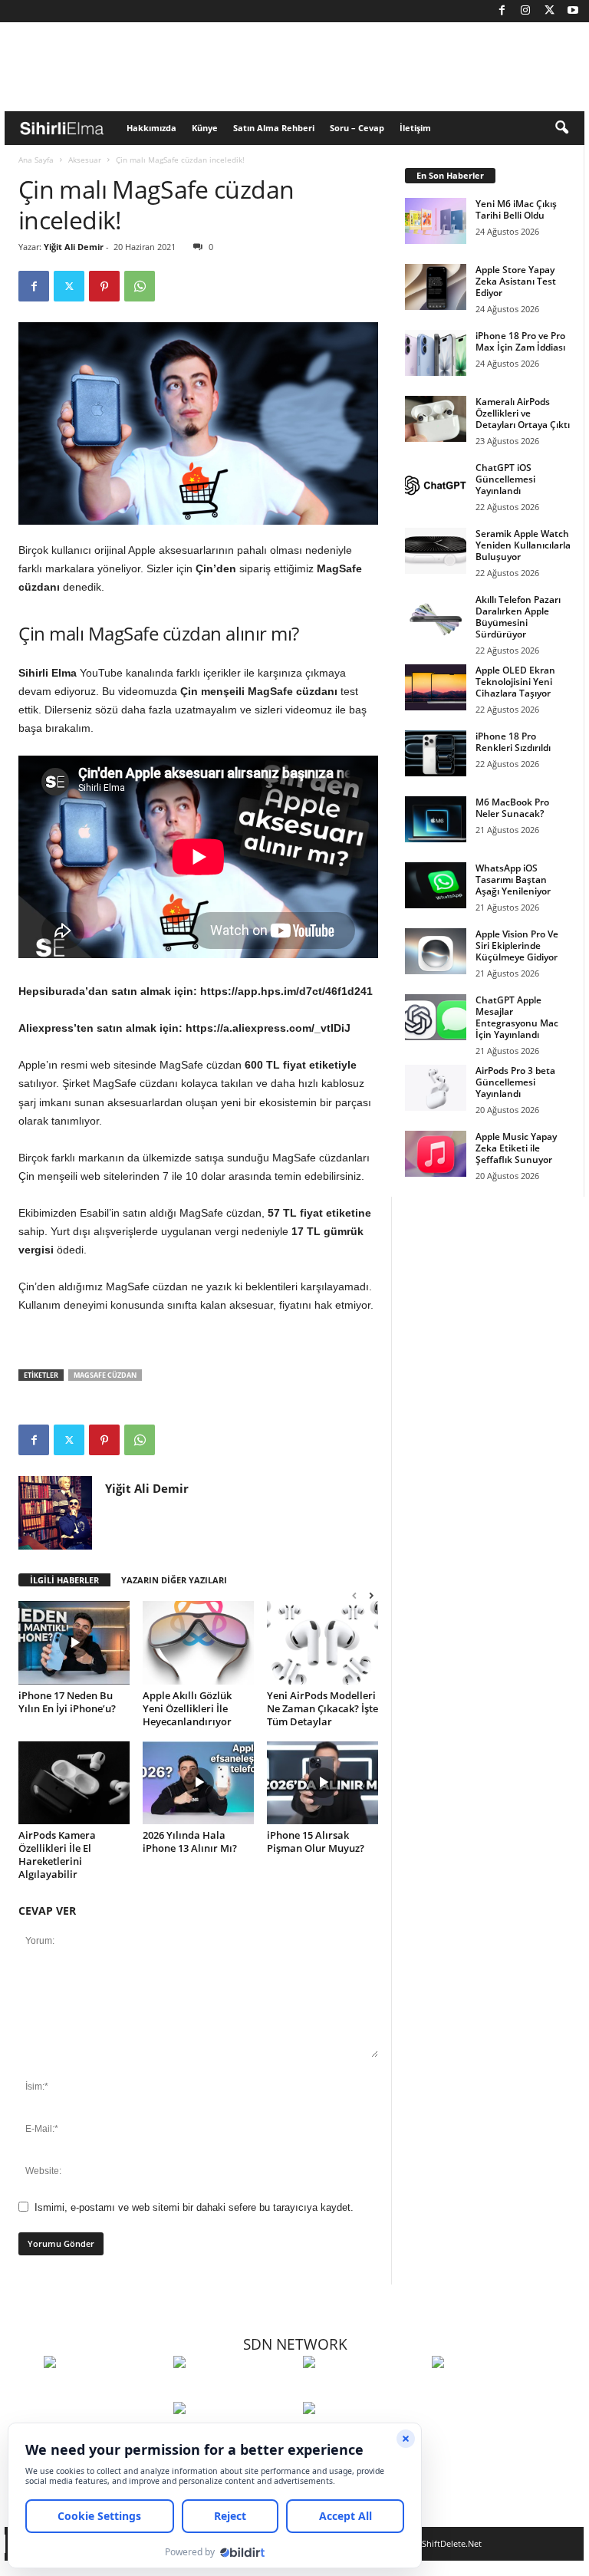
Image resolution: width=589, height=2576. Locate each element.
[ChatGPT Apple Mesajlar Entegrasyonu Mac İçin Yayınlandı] (436, 1017)
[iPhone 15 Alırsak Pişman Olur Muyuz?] (322, 1783)
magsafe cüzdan (105, 1375)
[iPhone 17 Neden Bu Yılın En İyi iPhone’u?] (74, 1642)
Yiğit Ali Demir (74, 247)
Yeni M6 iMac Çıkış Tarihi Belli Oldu (516, 209)
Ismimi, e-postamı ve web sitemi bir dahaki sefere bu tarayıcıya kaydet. (194, 2207)
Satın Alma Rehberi (274, 128)
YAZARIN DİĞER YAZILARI (174, 1580)
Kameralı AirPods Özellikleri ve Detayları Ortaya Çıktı (523, 413)
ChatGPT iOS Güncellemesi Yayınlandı (505, 479)
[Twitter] (549, 11)
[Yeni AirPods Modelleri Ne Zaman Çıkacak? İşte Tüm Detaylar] (322, 1642)
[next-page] (371, 1595)
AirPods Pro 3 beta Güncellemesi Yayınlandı (515, 1082)
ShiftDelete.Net (452, 2543)
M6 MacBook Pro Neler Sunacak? (512, 808)
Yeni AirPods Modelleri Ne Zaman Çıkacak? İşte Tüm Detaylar (322, 1708)
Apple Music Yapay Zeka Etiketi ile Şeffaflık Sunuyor (516, 1148)
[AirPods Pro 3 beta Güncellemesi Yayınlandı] (436, 1088)
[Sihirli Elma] (234, 2390)
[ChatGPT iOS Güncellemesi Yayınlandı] (436, 485)
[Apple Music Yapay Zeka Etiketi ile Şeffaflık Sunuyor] (436, 1154)
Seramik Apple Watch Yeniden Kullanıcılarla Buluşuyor (523, 545)
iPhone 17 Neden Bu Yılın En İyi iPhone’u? (67, 1702)
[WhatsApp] (140, 286)
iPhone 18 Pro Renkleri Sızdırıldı (513, 742)
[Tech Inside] (493, 2390)
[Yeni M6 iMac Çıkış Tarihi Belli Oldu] (436, 221)
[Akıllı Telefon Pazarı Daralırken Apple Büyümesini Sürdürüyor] (436, 617)
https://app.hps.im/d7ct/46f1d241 (286, 991)
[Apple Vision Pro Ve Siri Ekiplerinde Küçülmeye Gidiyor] (436, 951)
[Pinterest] (104, 286)
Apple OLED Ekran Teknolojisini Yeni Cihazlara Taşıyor (515, 682)
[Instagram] (525, 11)
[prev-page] (354, 1595)
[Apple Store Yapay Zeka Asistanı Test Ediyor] (436, 287)
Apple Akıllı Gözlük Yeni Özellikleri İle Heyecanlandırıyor (187, 1708)
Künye (205, 128)
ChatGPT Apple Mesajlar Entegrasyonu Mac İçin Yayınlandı (517, 1017)
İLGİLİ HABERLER (64, 1580)
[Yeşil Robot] (364, 2390)
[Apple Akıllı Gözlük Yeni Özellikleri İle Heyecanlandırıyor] (198, 1642)
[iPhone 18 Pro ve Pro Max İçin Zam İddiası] (436, 353)
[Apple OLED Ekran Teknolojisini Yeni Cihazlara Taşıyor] (436, 687)
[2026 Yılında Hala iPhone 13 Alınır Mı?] (198, 1783)
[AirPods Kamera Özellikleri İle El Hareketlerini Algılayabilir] (74, 1783)
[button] (561, 128)
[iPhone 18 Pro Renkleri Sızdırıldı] (436, 753)
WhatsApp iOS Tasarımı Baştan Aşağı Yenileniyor (513, 880)
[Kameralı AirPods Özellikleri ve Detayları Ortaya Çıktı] (436, 419)
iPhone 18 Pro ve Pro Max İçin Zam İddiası (520, 341)
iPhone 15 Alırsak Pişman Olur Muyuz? (316, 1841)
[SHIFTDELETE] (105, 2390)
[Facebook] (502, 11)
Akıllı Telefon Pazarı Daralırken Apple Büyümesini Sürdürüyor (518, 617)
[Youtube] (573, 11)
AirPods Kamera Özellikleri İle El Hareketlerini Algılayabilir (57, 1855)
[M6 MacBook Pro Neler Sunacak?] (436, 819)
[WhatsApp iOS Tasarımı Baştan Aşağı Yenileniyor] (436, 885)
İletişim (415, 128)
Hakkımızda (151, 128)
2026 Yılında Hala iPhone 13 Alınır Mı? (190, 1841)
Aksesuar (85, 160)
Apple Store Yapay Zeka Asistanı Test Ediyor (516, 281)
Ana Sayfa (36, 160)
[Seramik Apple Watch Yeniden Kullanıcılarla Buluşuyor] (436, 551)
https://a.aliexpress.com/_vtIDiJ (268, 1028)
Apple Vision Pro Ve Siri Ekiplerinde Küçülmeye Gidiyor (517, 945)
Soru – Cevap (357, 128)
